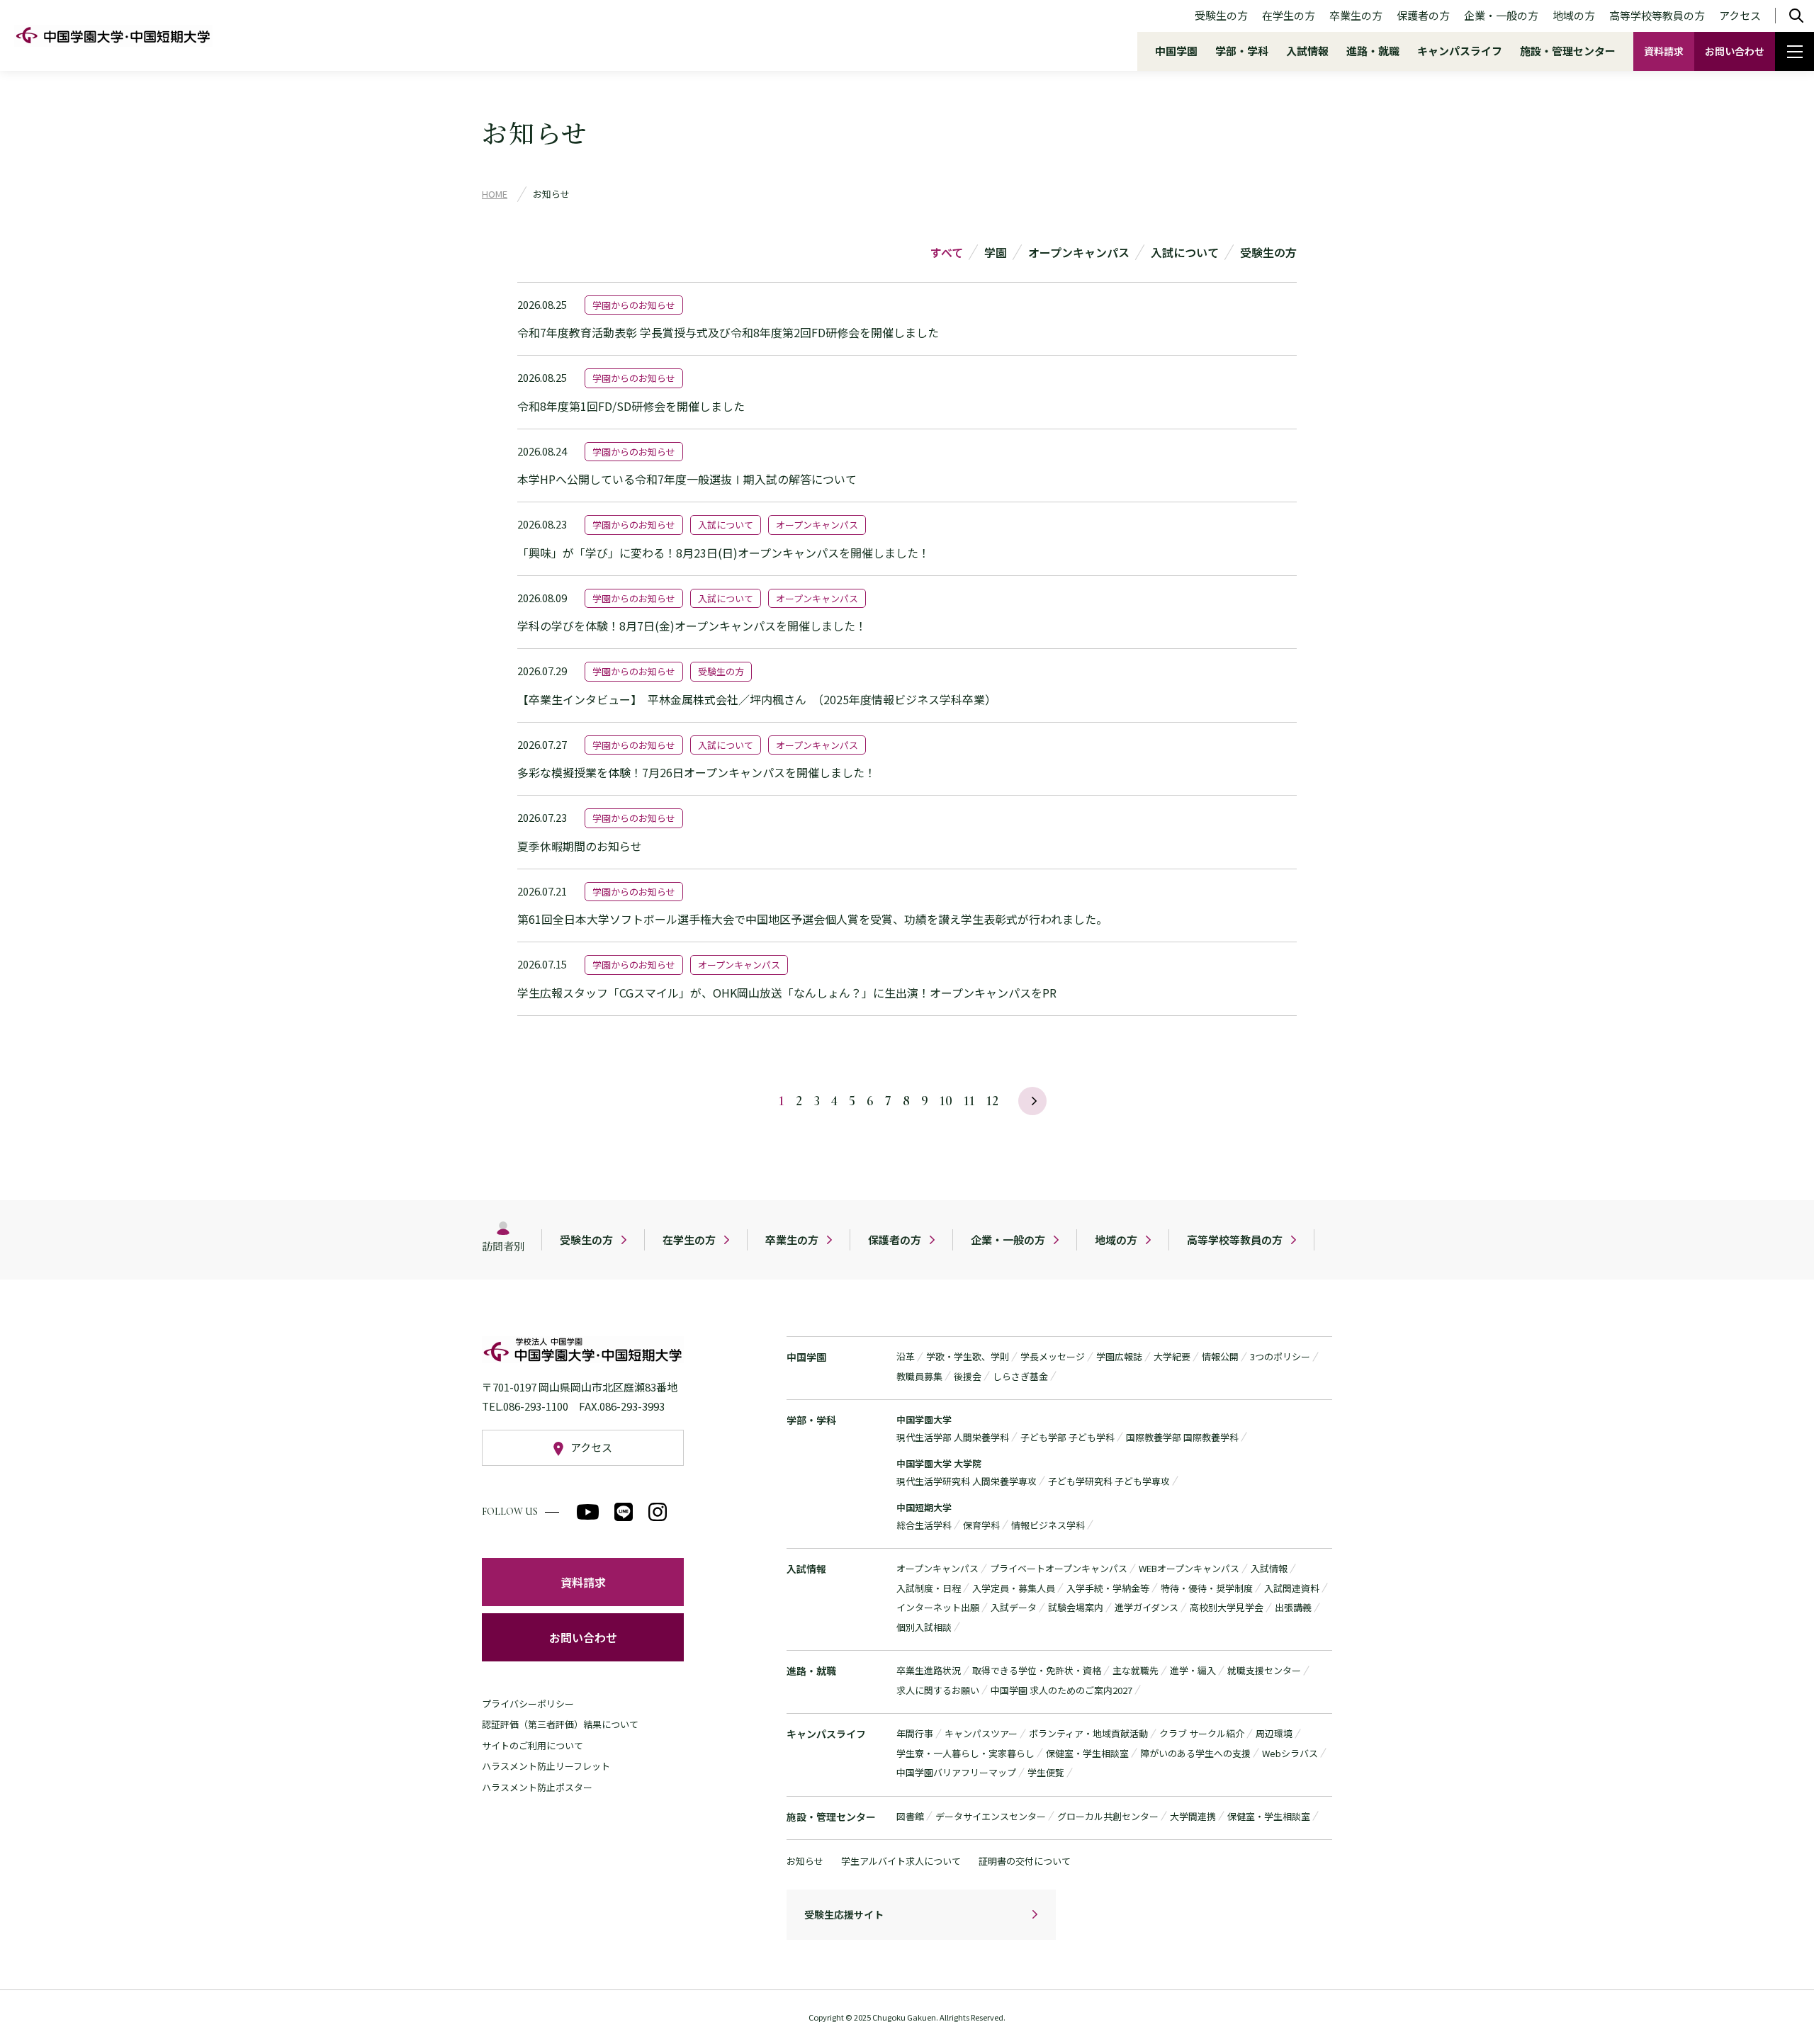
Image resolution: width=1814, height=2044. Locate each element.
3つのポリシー (1280, 1356)
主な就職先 (1136, 1670)
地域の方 (1574, 15)
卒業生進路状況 (929, 1670)
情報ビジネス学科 (1048, 1525)
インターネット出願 (938, 1607)
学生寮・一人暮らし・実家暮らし (965, 1753)
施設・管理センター (1568, 51)
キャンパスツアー (981, 1733)
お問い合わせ (1735, 51)
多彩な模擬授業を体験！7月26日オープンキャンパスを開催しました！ (697, 772)
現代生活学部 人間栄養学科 (953, 1437)
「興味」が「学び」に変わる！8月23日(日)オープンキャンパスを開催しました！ (723, 553)
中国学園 (1176, 51)
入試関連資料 (1292, 1588)
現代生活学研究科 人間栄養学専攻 (967, 1481)
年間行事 (915, 1733)
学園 (996, 252)
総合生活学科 (924, 1525)
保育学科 (981, 1525)
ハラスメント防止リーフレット (546, 1766)
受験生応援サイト (844, 1914)
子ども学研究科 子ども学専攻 (1109, 1481)
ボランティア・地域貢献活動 (1088, 1733)
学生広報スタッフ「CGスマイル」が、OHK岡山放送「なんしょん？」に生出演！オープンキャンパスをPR (787, 993)
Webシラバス (1290, 1753)
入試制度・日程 (929, 1588)
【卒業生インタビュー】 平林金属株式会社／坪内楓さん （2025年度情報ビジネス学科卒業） (757, 699)
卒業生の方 (1356, 15)
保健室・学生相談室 (1087, 1753)
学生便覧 (1046, 1772)
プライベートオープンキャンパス (1059, 1568)
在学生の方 (1289, 15)
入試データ (1014, 1607)
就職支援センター (1264, 1670)
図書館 (910, 1816)
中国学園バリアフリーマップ (956, 1772)
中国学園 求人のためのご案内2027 (1061, 1690)
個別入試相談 (924, 1627)
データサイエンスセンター (991, 1816)
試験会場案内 (1076, 1607)
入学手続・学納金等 (1108, 1588)
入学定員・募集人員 (1014, 1588)
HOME (495, 194)
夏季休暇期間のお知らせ (580, 846)
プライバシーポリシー (528, 1704)
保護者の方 (1423, 15)
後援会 (968, 1376)
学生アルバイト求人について (901, 1861)
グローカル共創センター (1108, 1816)
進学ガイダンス (1147, 1607)
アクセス (1740, 15)
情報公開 (1220, 1356)
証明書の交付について (1025, 1861)
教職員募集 (919, 1376)
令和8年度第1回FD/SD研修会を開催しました (631, 406)
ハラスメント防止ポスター (537, 1787)
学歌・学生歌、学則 (968, 1356)
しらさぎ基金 (1020, 1376)
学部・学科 (1242, 51)
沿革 (906, 1356)
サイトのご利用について (533, 1745)
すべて (947, 252)
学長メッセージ (1053, 1356)
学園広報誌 (1119, 1356)
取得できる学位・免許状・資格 (1037, 1670)
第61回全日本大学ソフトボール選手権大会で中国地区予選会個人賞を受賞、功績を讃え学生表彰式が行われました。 (812, 919)
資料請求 (1664, 51)
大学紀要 (1172, 1356)
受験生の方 (1221, 15)
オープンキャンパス (1079, 252)
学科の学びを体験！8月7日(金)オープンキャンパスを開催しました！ (692, 626)
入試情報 (1307, 51)
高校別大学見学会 (1227, 1607)
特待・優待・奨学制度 (1207, 1588)
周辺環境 (1274, 1733)
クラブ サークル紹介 (1202, 1733)
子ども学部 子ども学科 (1067, 1437)
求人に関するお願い (938, 1690)
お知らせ (805, 1861)
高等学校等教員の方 (1657, 15)
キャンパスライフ (1460, 51)
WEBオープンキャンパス (1189, 1568)
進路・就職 (1373, 51)
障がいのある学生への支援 (1195, 1753)
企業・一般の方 (1501, 15)
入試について (1185, 252)
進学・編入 (1193, 1670)
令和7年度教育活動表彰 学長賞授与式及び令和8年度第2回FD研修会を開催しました (728, 332)
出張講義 (1293, 1607)
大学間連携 (1193, 1816)
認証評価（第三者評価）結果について (560, 1724)
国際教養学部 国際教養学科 (1182, 1437)
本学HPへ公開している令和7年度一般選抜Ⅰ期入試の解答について (687, 479)
